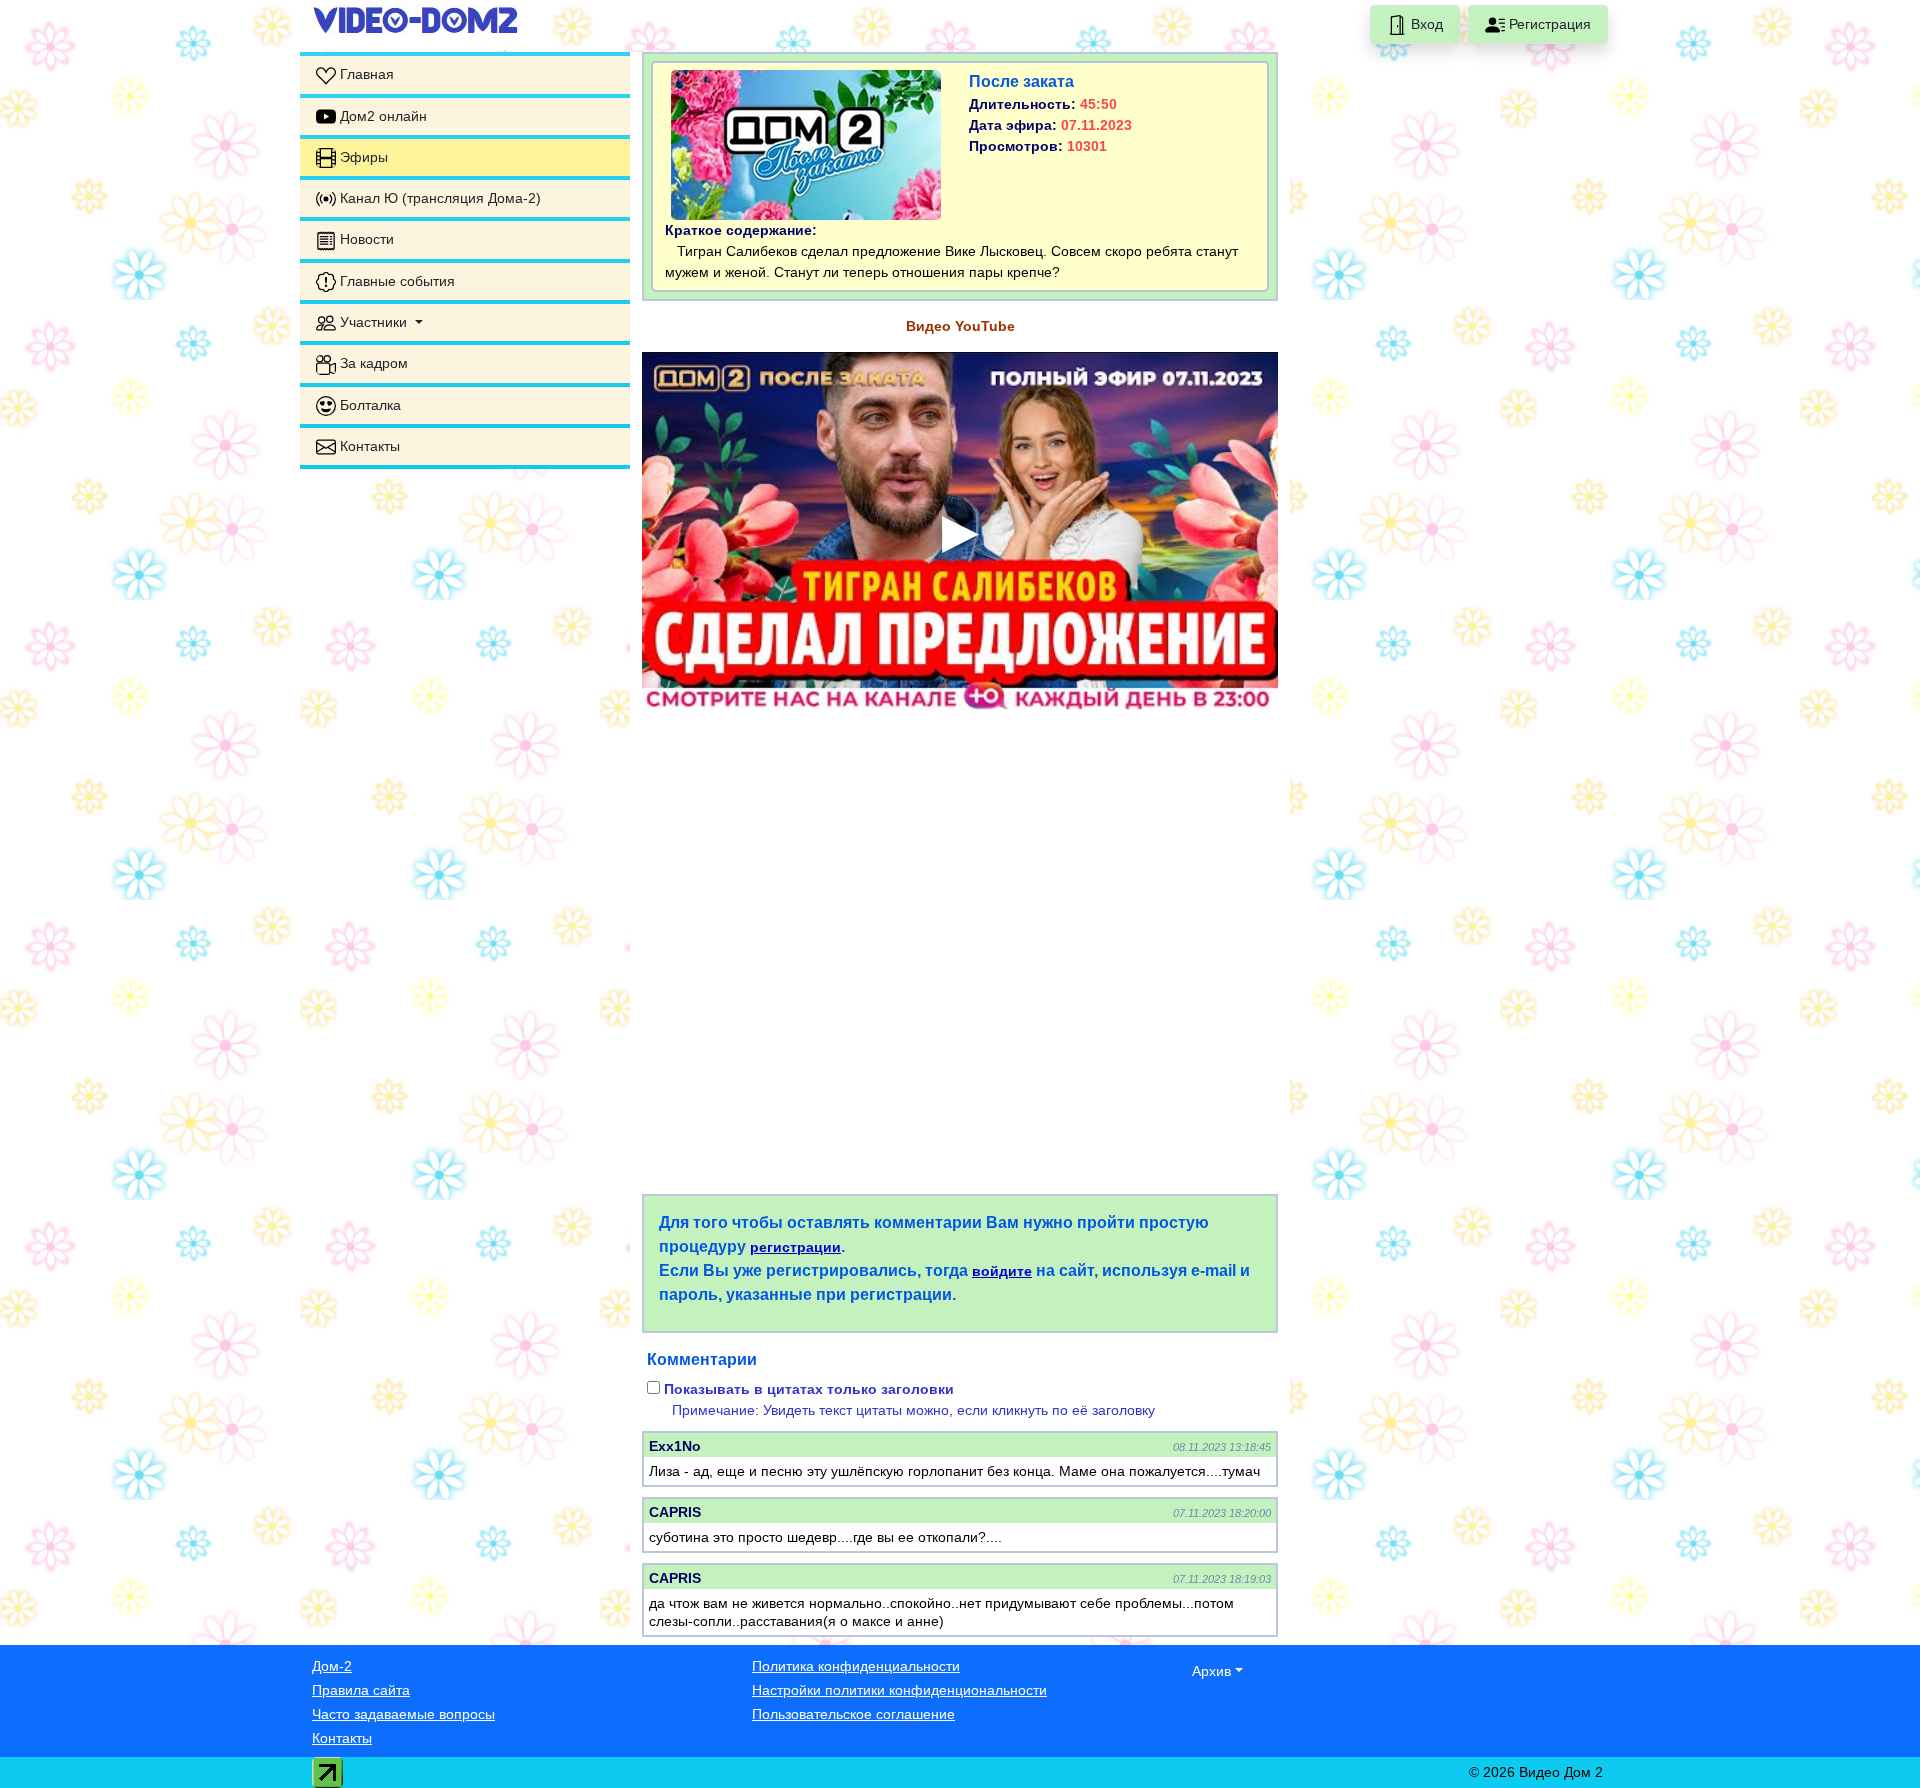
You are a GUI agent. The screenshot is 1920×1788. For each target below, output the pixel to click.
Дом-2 (332, 1666)
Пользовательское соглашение (853, 1714)
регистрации (795, 1247)
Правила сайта (361, 1690)
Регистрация (1548, 24)
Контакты (342, 1738)
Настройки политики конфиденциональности (899, 1690)
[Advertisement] (465, 610)
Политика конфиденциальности (856, 1666)
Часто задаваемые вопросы (403, 1714)
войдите (1002, 1271)
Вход (1425, 24)
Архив (1211, 1671)
